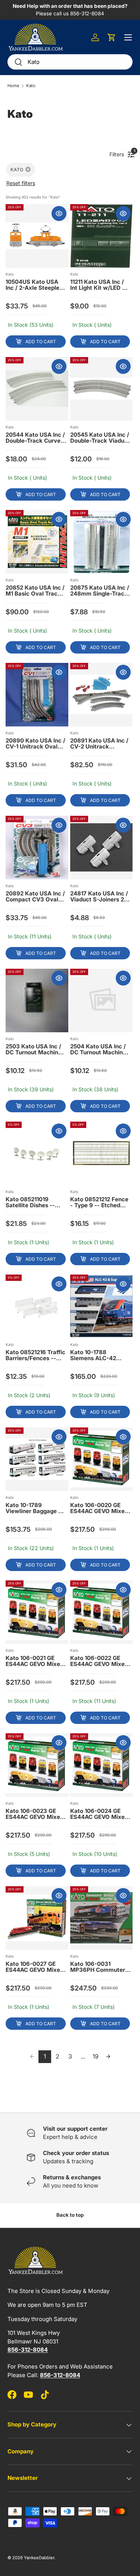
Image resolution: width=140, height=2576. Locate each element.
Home (13, 86)
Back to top (70, 2215)
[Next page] (108, 2057)
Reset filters (21, 183)
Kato (31, 86)
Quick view (59, 213)
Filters (119, 153)
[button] (112, 37)
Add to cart (41, 342)
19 (96, 2056)
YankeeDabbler (39, 2558)
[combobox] (70, 62)
